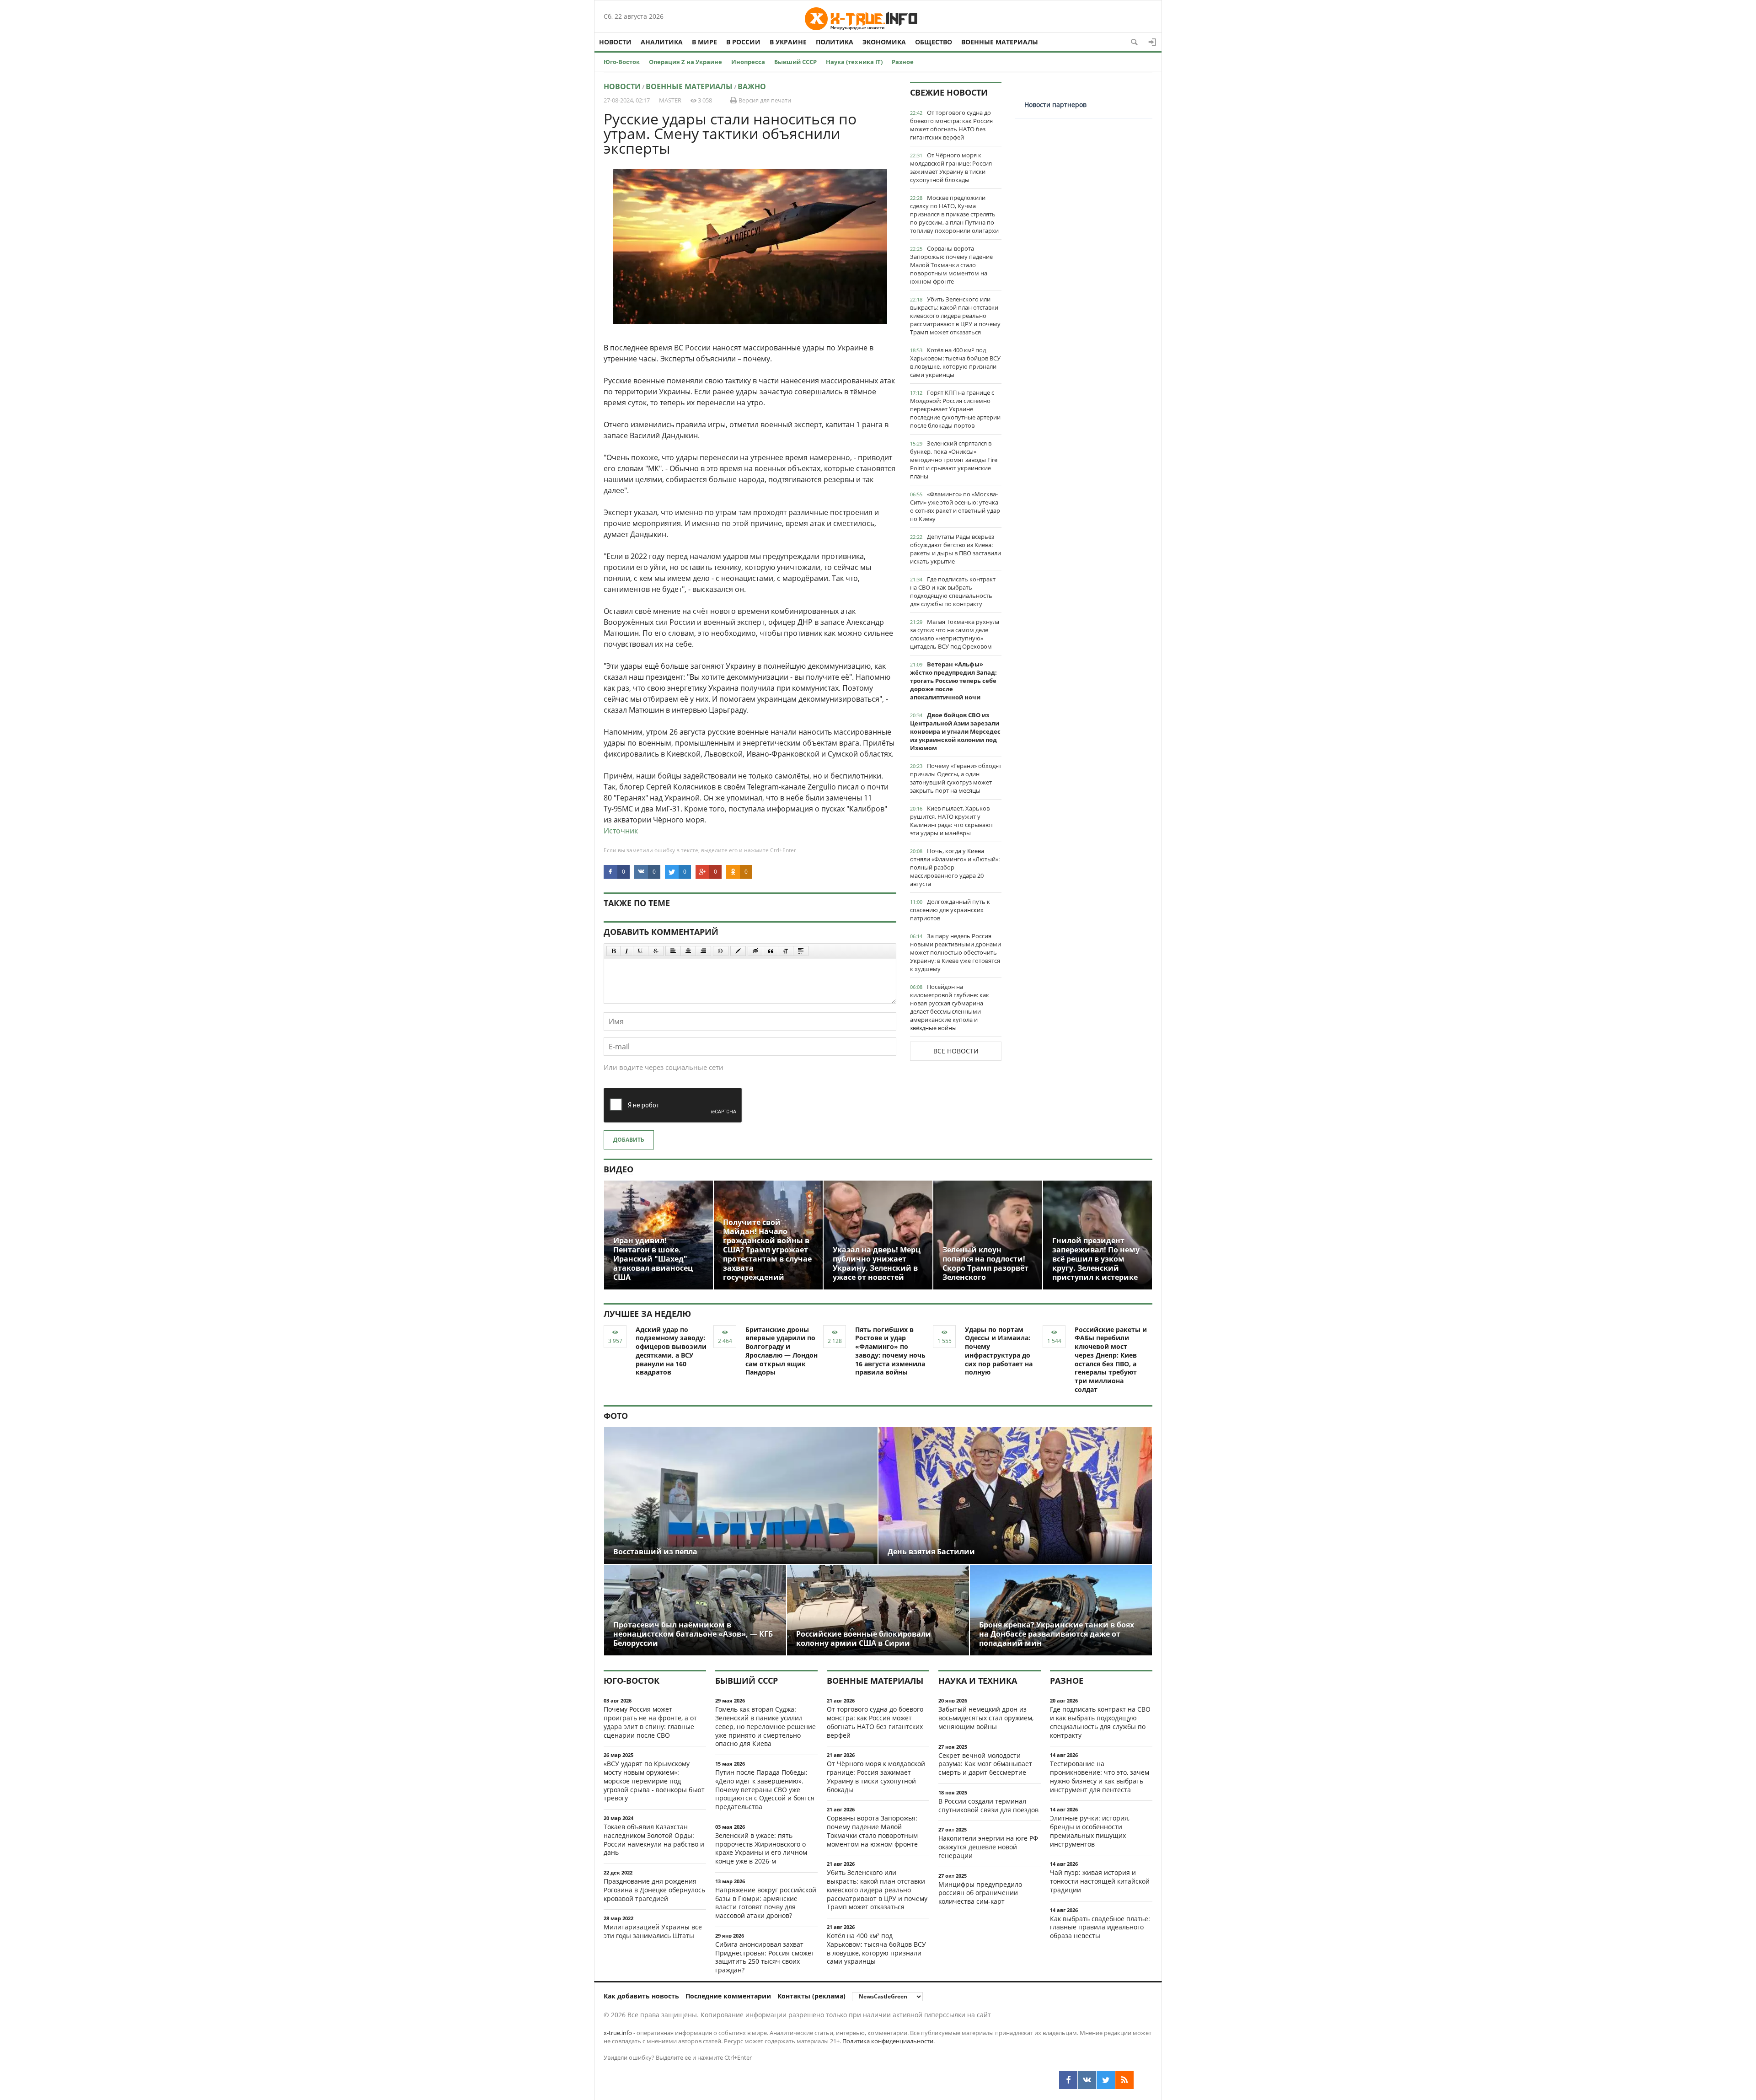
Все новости (956, 1051)
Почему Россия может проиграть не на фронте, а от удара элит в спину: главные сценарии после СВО (650, 1722)
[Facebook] (1068, 2080)
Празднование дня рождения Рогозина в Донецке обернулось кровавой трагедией (654, 1890)
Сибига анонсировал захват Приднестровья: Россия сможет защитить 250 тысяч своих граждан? (765, 1957)
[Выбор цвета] (738, 951)
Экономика (884, 42)
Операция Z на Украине (685, 62)
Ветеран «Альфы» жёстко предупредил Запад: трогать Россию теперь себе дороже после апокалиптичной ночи (953, 681)
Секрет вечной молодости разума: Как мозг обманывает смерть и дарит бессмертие (985, 1764)
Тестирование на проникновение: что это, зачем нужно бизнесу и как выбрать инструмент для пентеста (1100, 1776)
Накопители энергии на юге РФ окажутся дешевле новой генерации (988, 1847)
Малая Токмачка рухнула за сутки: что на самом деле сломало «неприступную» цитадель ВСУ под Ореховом (955, 634)
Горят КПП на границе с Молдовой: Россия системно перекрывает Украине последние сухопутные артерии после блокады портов (955, 409)
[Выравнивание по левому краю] (673, 951)
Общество (934, 42)
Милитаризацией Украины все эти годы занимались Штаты (653, 1931)
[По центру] (688, 951)
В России (743, 42)
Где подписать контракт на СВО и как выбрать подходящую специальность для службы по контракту (953, 591)
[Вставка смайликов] (721, 951)
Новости (615, 42)
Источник (621, 831)
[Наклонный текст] (627, 951)
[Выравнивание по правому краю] (703, 951)
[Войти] (1152, 42)
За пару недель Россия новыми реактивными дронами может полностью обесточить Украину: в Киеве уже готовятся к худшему (956, 952)
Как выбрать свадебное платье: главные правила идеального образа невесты (1100, 1927)
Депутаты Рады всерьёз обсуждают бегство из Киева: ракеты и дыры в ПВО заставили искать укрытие (956, 549)
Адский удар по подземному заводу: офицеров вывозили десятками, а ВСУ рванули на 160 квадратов (671, 1351)
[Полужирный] (613, 951)
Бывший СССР (795, 62)
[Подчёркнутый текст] (641, 951)
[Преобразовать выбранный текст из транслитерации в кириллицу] (786, 951)
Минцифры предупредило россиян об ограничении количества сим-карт (980, 1893)
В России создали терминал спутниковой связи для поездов (988, 1805)
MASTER (670, 100)
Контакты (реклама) (811, 1996)
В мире (704, 42)
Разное (903, 62)
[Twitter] (1106, 2080)
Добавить (629, 1140)
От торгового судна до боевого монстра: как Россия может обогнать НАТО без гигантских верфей (951, 125)
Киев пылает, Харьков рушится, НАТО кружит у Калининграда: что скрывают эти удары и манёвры (952, 821)
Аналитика (662, 42)
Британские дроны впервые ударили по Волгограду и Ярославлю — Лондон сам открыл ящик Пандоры (782, 1351)
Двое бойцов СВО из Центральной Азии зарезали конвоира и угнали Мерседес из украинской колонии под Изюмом (955, 731)
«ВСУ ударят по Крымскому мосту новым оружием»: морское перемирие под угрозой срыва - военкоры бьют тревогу (654, 1781)
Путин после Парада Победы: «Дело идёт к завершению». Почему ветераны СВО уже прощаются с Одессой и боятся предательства (765, 1789)
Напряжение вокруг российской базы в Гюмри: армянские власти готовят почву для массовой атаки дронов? (766, 1903)
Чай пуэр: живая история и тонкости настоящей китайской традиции (1100, 1881)
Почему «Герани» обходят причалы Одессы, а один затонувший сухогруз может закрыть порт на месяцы (956, 778)
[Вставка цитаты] (771, 951)
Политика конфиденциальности (888, 2041)
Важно (752, 86)
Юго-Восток (622, 62)
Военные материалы (1000, 42)
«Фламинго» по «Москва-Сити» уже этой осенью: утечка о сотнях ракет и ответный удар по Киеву (955, 506)
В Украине (788, 42)
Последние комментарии (728, 1996)
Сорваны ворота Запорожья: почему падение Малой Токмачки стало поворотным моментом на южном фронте (951, 265)
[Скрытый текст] (755, 951)
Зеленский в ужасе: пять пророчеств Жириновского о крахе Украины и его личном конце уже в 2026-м (761, 1848)
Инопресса (748, 62)
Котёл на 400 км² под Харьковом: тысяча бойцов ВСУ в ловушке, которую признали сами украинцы (955, 362)
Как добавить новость (641, 1996)
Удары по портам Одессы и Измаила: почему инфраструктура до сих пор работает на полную (999, 1351)
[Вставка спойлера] (801, 951)
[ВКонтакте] (1087, 2080)
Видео (618, 1169)
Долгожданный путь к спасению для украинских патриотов (950, 910)
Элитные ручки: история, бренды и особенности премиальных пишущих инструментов (1090, 1831)
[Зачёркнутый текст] (656, 951)
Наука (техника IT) (854, 62)
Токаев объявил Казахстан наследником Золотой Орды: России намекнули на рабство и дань (654, 1840)
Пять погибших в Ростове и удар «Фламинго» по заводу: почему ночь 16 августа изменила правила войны (890, 1351)
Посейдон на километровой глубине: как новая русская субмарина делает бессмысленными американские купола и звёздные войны (950, 1007)
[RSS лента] (1124, 2080)
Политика (835, 42)
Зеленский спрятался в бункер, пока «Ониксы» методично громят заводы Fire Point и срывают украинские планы (954, 460)
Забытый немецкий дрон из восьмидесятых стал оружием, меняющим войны (986, 1718)
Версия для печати (764, 100)
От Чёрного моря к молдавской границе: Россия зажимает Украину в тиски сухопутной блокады (951, 167)
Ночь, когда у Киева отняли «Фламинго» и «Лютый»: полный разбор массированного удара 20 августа (955, 867)
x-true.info (618, 2033)
